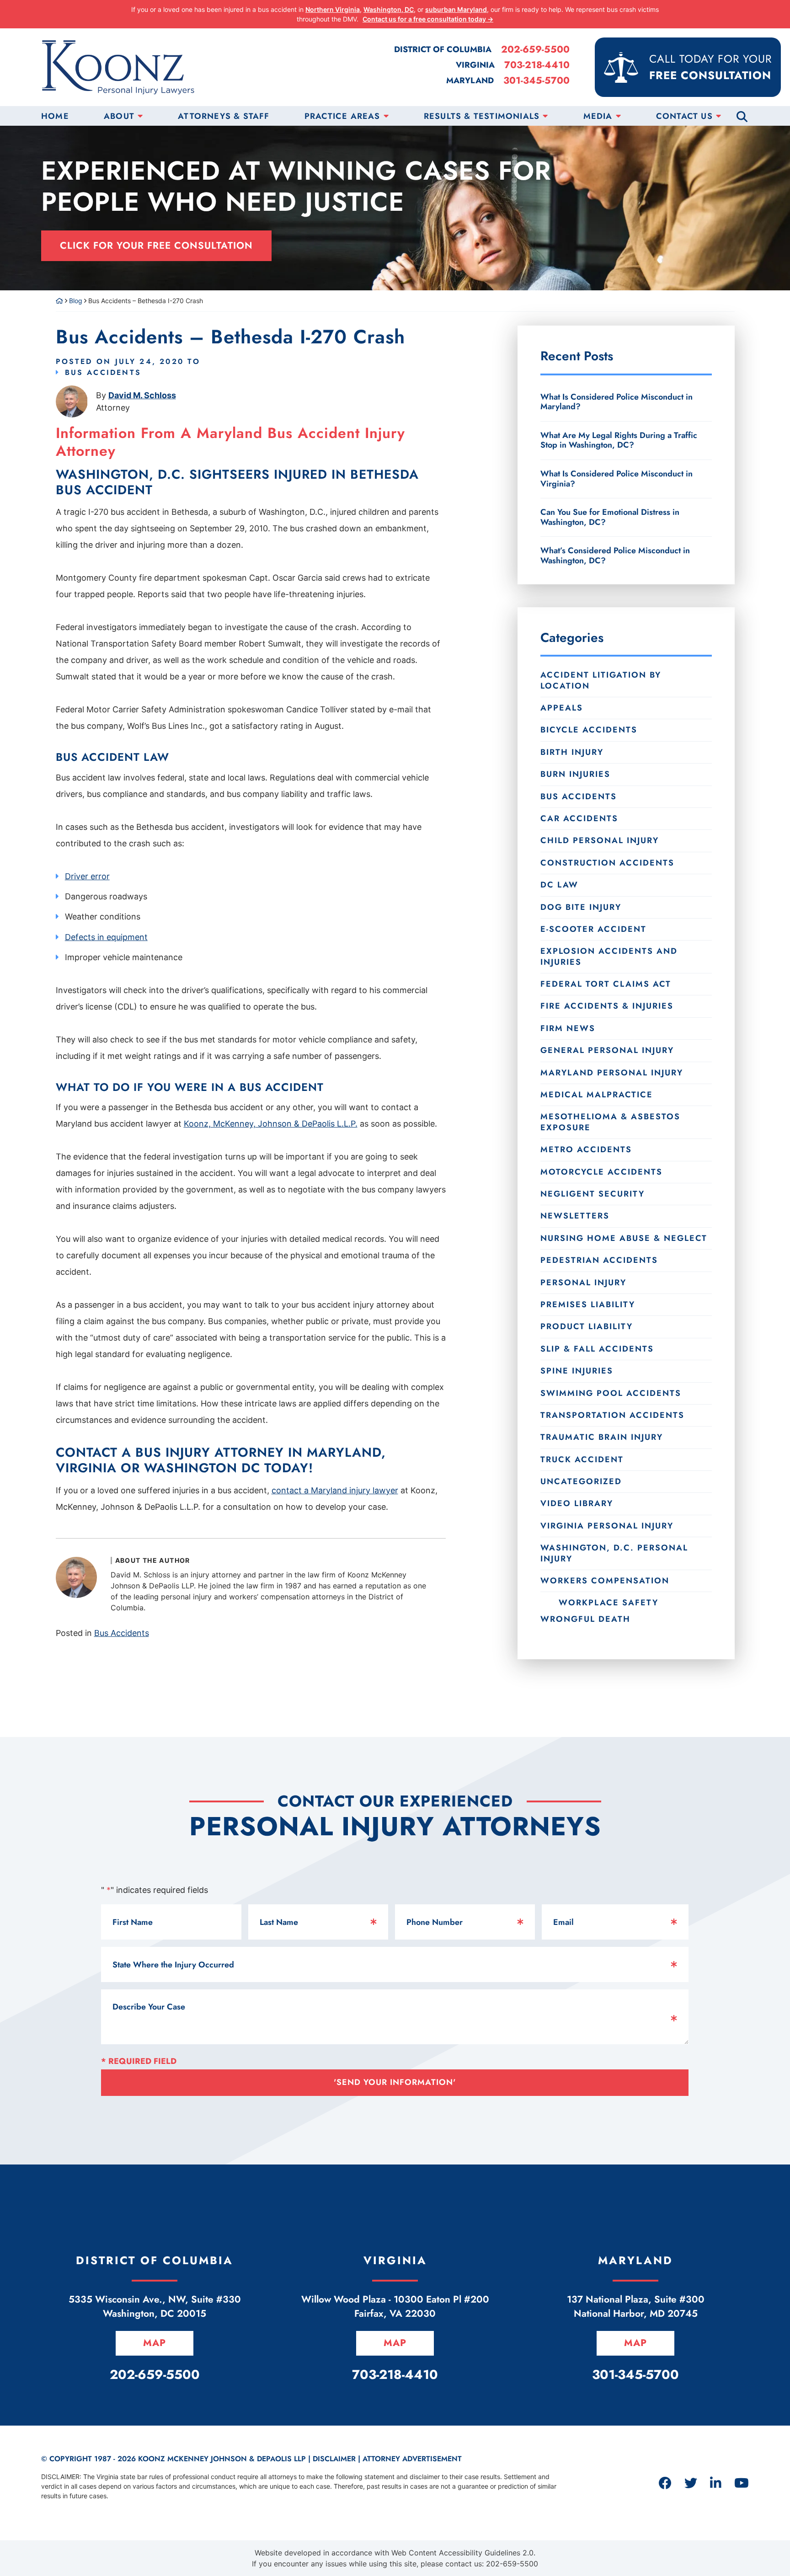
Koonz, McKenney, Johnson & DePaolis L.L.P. (271, 1124)
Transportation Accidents (612, 1415)
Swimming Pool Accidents (611, 1393)
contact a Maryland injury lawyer (335, 1490)
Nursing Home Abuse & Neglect (624, 1238)
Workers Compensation (605, 1581)
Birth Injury (572, 752)
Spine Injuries (577, 1371)
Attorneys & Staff (224, 116)
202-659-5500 (535, 50)
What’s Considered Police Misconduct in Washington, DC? (615, 555)
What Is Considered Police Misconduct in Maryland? (617, 402)
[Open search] (742, 116)
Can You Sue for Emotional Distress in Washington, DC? (610, 517)
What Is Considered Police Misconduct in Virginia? (617, 479)
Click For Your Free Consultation (156, 246)
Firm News (568, 1028)
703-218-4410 (537, 65)
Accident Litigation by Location (601, 680)
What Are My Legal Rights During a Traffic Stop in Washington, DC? (619, 440)
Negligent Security (592, 1194)
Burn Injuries (575, 774)
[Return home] (59, 301)
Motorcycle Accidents (601, 1172)
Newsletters (575, 1216)
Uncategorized (581, 1481)
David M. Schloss (142, 395)
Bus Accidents (103, 372)
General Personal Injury (607, 1050)
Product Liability (587, 1326)
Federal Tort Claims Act (606, 984)
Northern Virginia (333, 9)
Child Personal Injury (600, 840)
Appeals (562, 708)
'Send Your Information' (395, 2082)
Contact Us (684, 116)
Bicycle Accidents (589, 730)
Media (598, 116)
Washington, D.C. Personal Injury (614, 1553)
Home (55, 116)
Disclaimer (334, 2459)
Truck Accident (582, 1459)
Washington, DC (389, 9)
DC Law (559, 885)
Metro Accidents (586, 1149)
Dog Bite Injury (581, 907)
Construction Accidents (607, 863)
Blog (76, 301)
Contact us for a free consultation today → (428, 19)
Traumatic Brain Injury (602, 1437)
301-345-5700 (536, 81)
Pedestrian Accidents (599, 1260)
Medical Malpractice (597, 1095)
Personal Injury (583, 1283)
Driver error (87, 876)
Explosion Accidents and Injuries (609, 956)
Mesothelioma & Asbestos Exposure (610, 1122)
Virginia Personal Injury (607, 1526)
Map (155, 2343)
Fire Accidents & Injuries (607, 1006)
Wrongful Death (585, 1619)
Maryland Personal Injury (612, 1073)
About (119, 116)
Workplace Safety (609, 1602)
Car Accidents (579, 818)
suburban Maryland (456, 9)
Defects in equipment (106, 937)
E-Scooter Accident (593, 929)
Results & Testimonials (482, 116)
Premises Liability (588, 1304)
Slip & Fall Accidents (597, 1349)
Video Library (577, 1503)
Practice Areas (342, 116)
